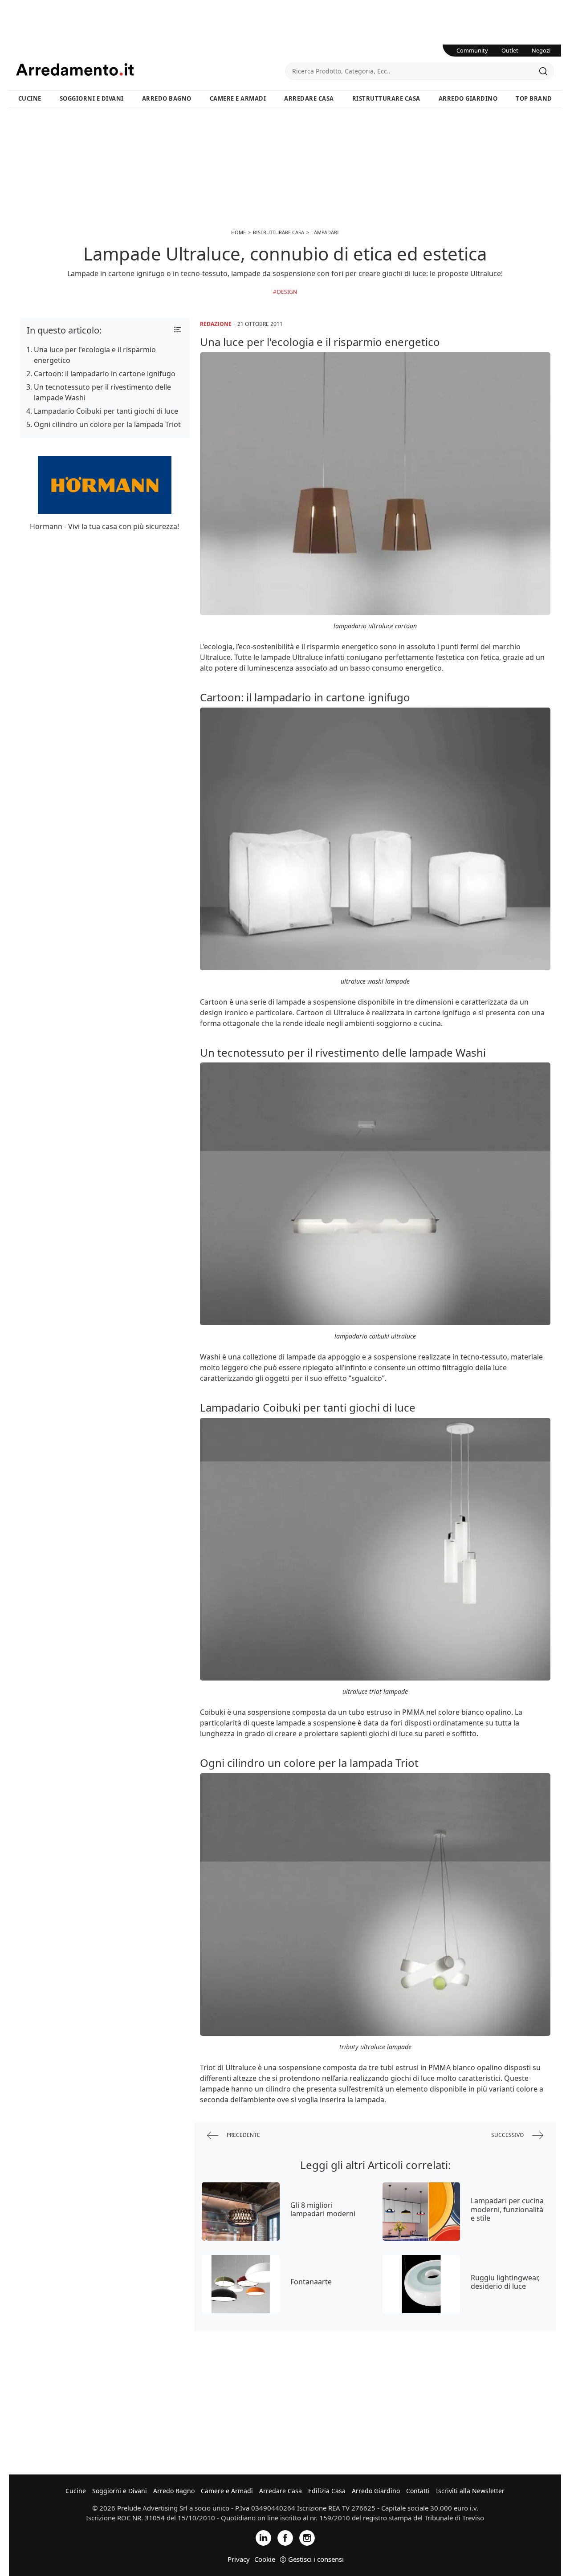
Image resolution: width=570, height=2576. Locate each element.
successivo (508, 2135)
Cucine (30, 98)
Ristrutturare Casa (386, 98)
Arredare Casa (309, 98)
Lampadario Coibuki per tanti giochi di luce (106, 411)
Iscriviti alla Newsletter (470, 2491)
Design (287, 292)
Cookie (265, 2559)
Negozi (541, 50)
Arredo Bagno (167, 98)
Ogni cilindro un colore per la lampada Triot (107, 424)
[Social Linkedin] (263, 2537)
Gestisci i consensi (316, 2559)
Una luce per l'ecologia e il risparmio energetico (95, 355)
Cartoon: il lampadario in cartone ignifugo (105, 374)
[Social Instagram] (307, 2537)
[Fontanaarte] (241, 2284)
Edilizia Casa (327, 2491)
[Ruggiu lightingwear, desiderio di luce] (421, 2284)
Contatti (418, 2491)
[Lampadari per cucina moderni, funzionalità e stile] (421, 2212)
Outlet (510, 50)
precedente (243, 2135)
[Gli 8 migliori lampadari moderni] (241, 2212)
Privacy (239, 2559)
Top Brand (534, 98)
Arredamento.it (151, 69)
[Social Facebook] (285, 2537)
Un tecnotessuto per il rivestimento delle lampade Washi (102, 392)
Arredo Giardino (468, 98)
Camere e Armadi (238, 98)
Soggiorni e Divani (92, 98)
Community (472, 50)
